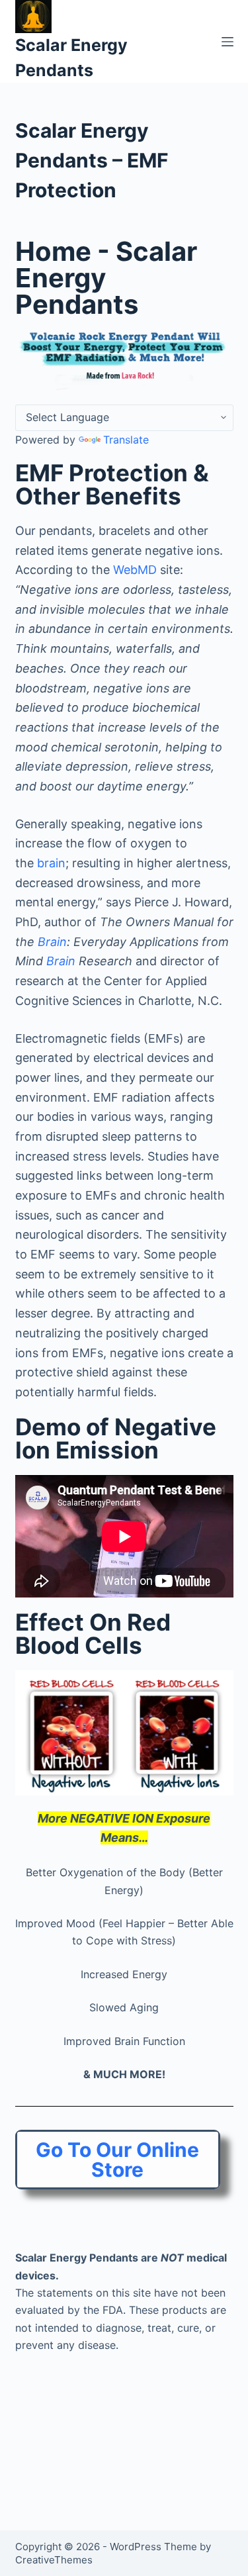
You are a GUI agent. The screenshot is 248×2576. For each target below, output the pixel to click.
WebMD (135, 570)
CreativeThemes (54, 2560)
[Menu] (227, 42)
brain (51, 863)
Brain (52, 942)
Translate (126, 440)
